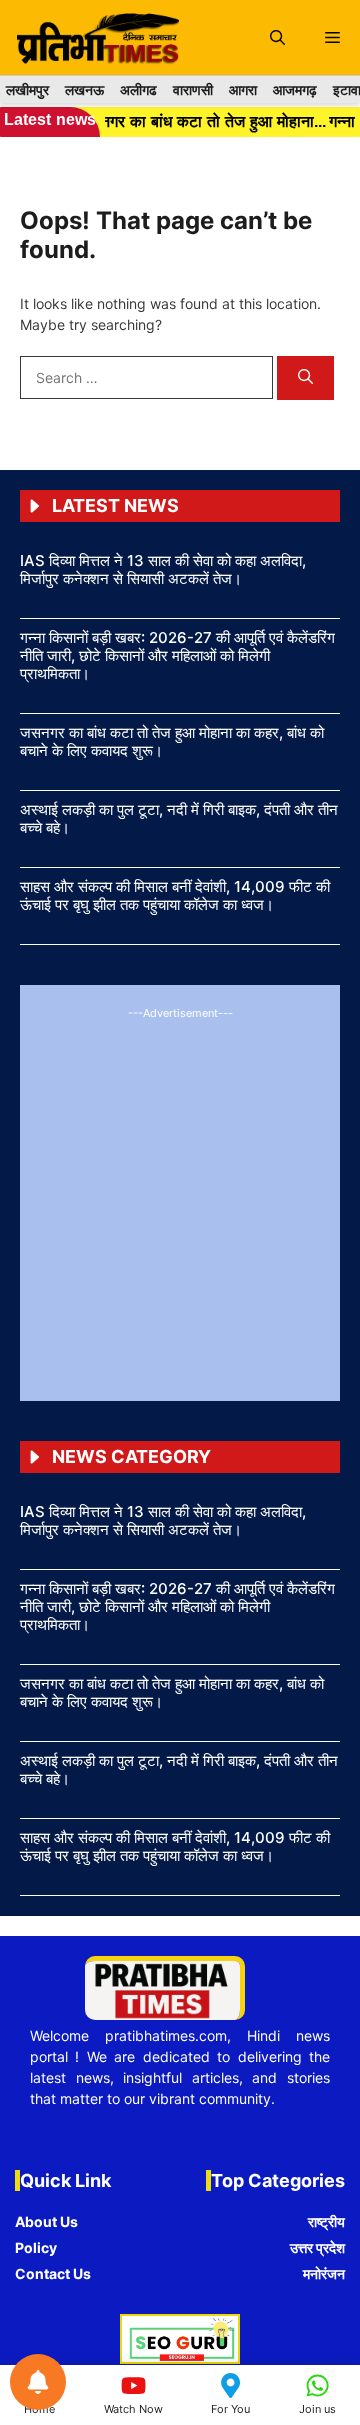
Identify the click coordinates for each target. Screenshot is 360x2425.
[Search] (305, 378)
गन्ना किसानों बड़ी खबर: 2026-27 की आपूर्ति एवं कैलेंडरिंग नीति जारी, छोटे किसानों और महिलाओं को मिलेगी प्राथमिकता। (177, 655)
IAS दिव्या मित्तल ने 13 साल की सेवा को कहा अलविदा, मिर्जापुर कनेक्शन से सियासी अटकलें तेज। (163, 569)
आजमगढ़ (295, 89)
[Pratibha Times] (94, 37)
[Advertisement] (180, 1201)
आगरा (243, 89)
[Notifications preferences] (38, 2382)
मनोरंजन (324, 2273)
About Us (46, 2221)
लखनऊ (84, 89)
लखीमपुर (27, 89)
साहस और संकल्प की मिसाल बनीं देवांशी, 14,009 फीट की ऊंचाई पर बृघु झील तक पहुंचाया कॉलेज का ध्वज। (175, 895)
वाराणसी (193, 89)
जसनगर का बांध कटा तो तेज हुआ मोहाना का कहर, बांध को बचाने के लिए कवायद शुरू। (172, 741)
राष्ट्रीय (326, 2221)
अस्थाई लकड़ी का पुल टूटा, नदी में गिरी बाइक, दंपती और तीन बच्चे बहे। (179, 818)
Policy (36, 2247)
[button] (277, 37)
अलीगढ (138, 89)
